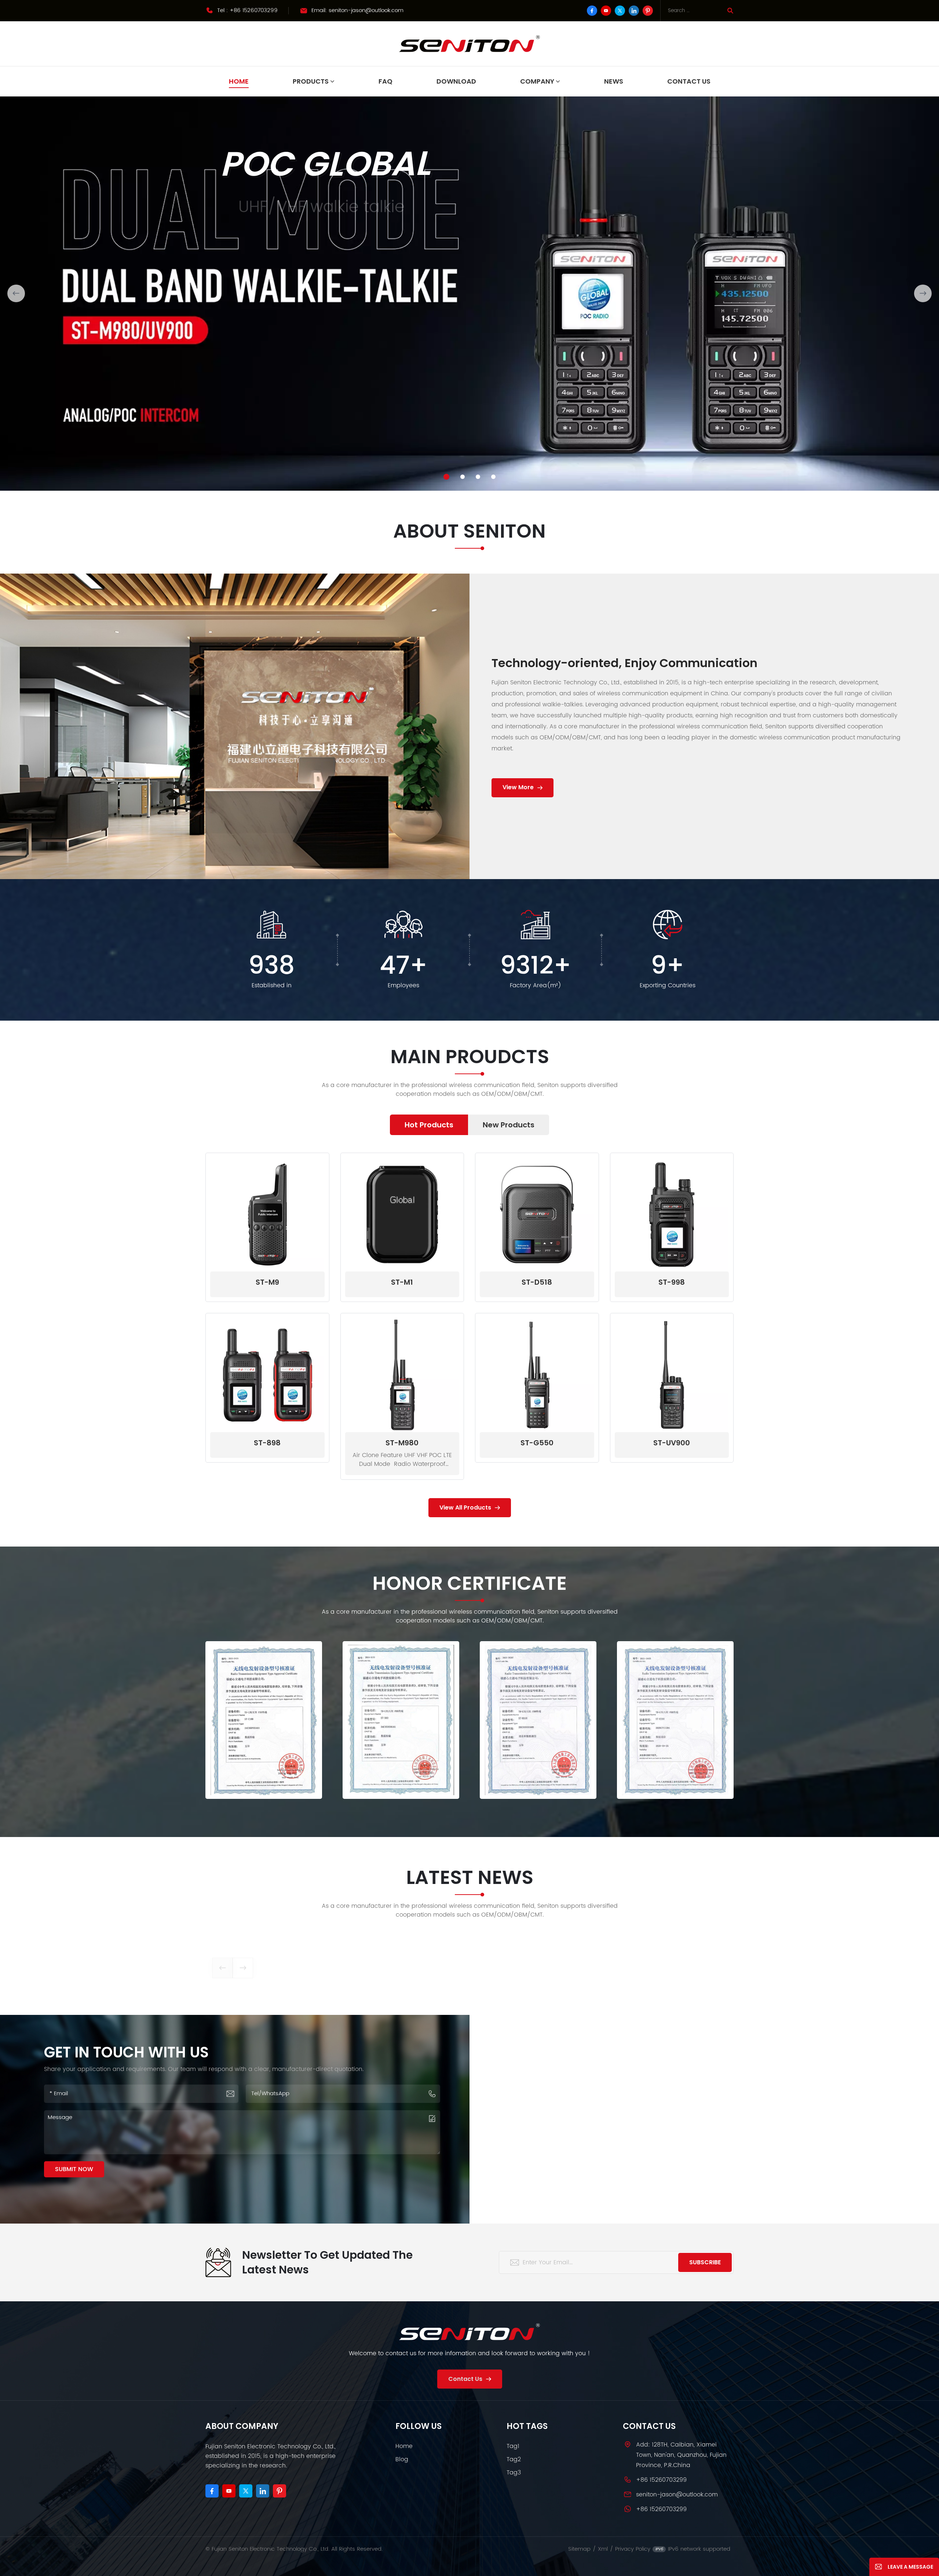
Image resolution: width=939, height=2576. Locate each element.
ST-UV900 (672, 1443)
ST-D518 (537, 1282)
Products (311, 81)
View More (518, 787)
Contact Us (689, 81)
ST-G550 (537, 1443)
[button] (446, 477)
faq (386, 81)
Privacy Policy (633, 2549)
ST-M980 (402, 1443)
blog (402, 2459)
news (614, 81)
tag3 (514, 2473)
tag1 (513, 2446)
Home (239, 81)
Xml (603, 2549)
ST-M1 (402, 1282)
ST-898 (267, 1443)
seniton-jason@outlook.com (366, 10)
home (404, 2446)
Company (537, 81)
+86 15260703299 (254, 10)
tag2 (514, 2459)
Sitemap (579, 2549)
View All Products (465, 1507)
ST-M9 (267, 1282)
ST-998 (672, 1282)
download (456, 81)
